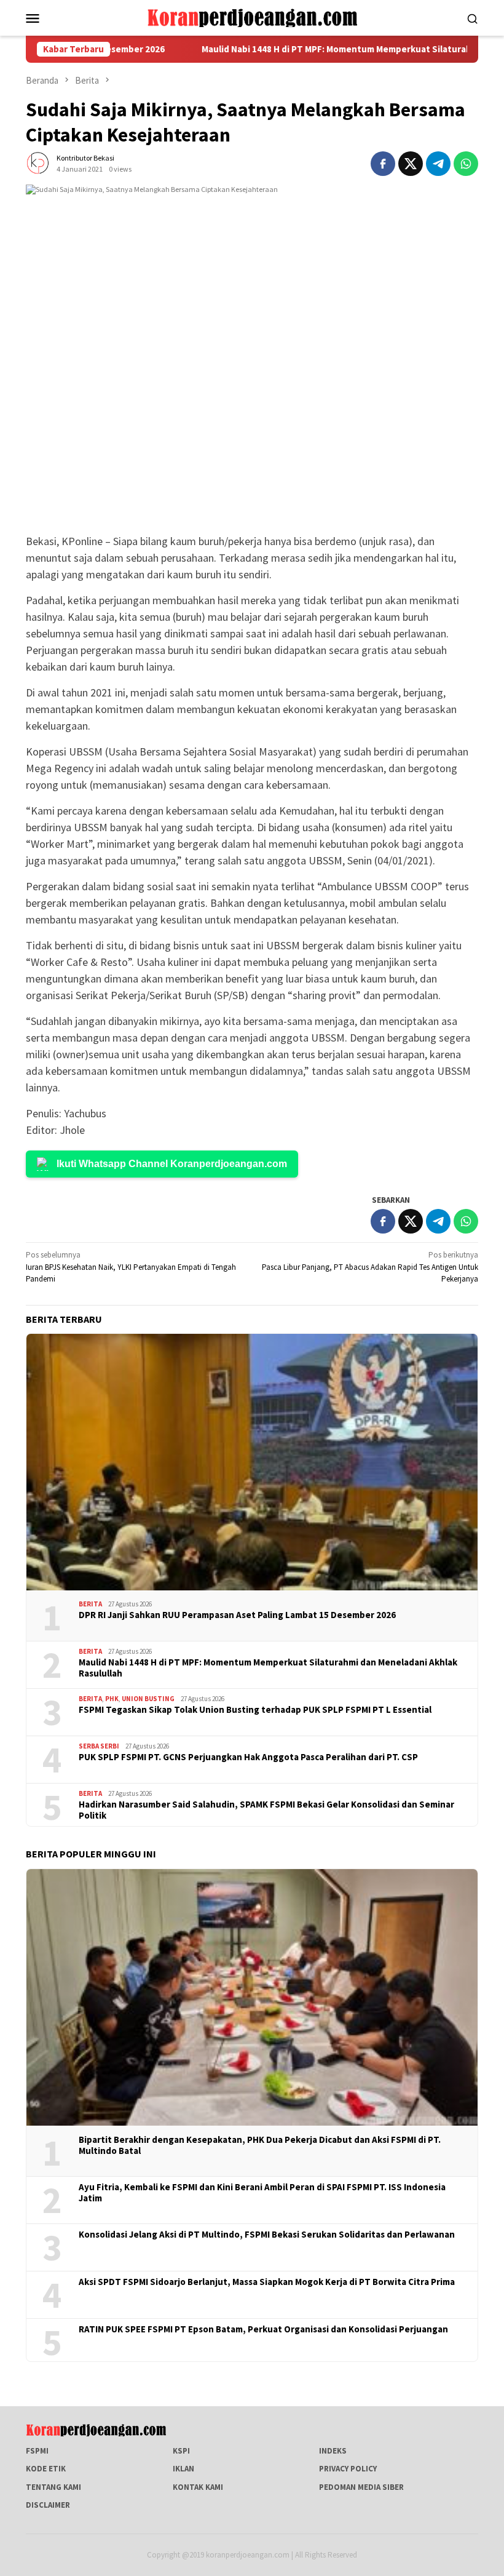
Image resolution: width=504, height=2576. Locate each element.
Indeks (333, 2451)
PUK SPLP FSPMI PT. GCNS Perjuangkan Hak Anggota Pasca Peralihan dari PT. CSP (248, 1757)
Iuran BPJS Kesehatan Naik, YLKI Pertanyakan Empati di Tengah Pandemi (131, 1267)
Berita (90, 1604)
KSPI (181, 2451)
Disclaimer (48, 2505)
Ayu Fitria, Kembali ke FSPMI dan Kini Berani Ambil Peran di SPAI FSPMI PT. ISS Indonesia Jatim (262, 2193)
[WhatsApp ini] (466, 164)
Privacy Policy (348, 2469)
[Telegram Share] (438, 164)
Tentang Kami (53, 2487)
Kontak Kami (198, 2487)
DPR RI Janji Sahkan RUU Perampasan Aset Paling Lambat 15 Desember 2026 (237, 1615)
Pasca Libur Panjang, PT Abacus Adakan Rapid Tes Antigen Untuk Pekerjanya (370, 1267)
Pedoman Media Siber (361, 2487)
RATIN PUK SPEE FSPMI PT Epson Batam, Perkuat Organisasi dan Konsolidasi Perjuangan (263, 2329)
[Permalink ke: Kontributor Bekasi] (38, 163)
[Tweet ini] (411, 164)
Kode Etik (46, 2469)
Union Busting (148, 1699)
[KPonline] (252, 17)
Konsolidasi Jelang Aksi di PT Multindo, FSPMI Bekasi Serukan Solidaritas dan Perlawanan (267, 2235)
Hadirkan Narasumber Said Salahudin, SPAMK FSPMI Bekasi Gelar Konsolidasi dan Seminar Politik (266, 1810)
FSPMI (37, 2451)
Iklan (183, 2469)
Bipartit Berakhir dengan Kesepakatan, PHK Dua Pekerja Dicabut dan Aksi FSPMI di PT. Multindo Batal (260, 2145)
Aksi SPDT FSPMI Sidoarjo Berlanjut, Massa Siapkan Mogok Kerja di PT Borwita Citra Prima (267, 2282)
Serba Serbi (99, 1746)
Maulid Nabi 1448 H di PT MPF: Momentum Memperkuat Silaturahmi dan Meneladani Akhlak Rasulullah (268, 1668)
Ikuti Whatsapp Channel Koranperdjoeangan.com (172, 1164)
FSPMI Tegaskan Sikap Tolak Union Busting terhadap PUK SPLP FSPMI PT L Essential (255, 1710)
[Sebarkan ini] (383, 164)
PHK (112, 1699)
